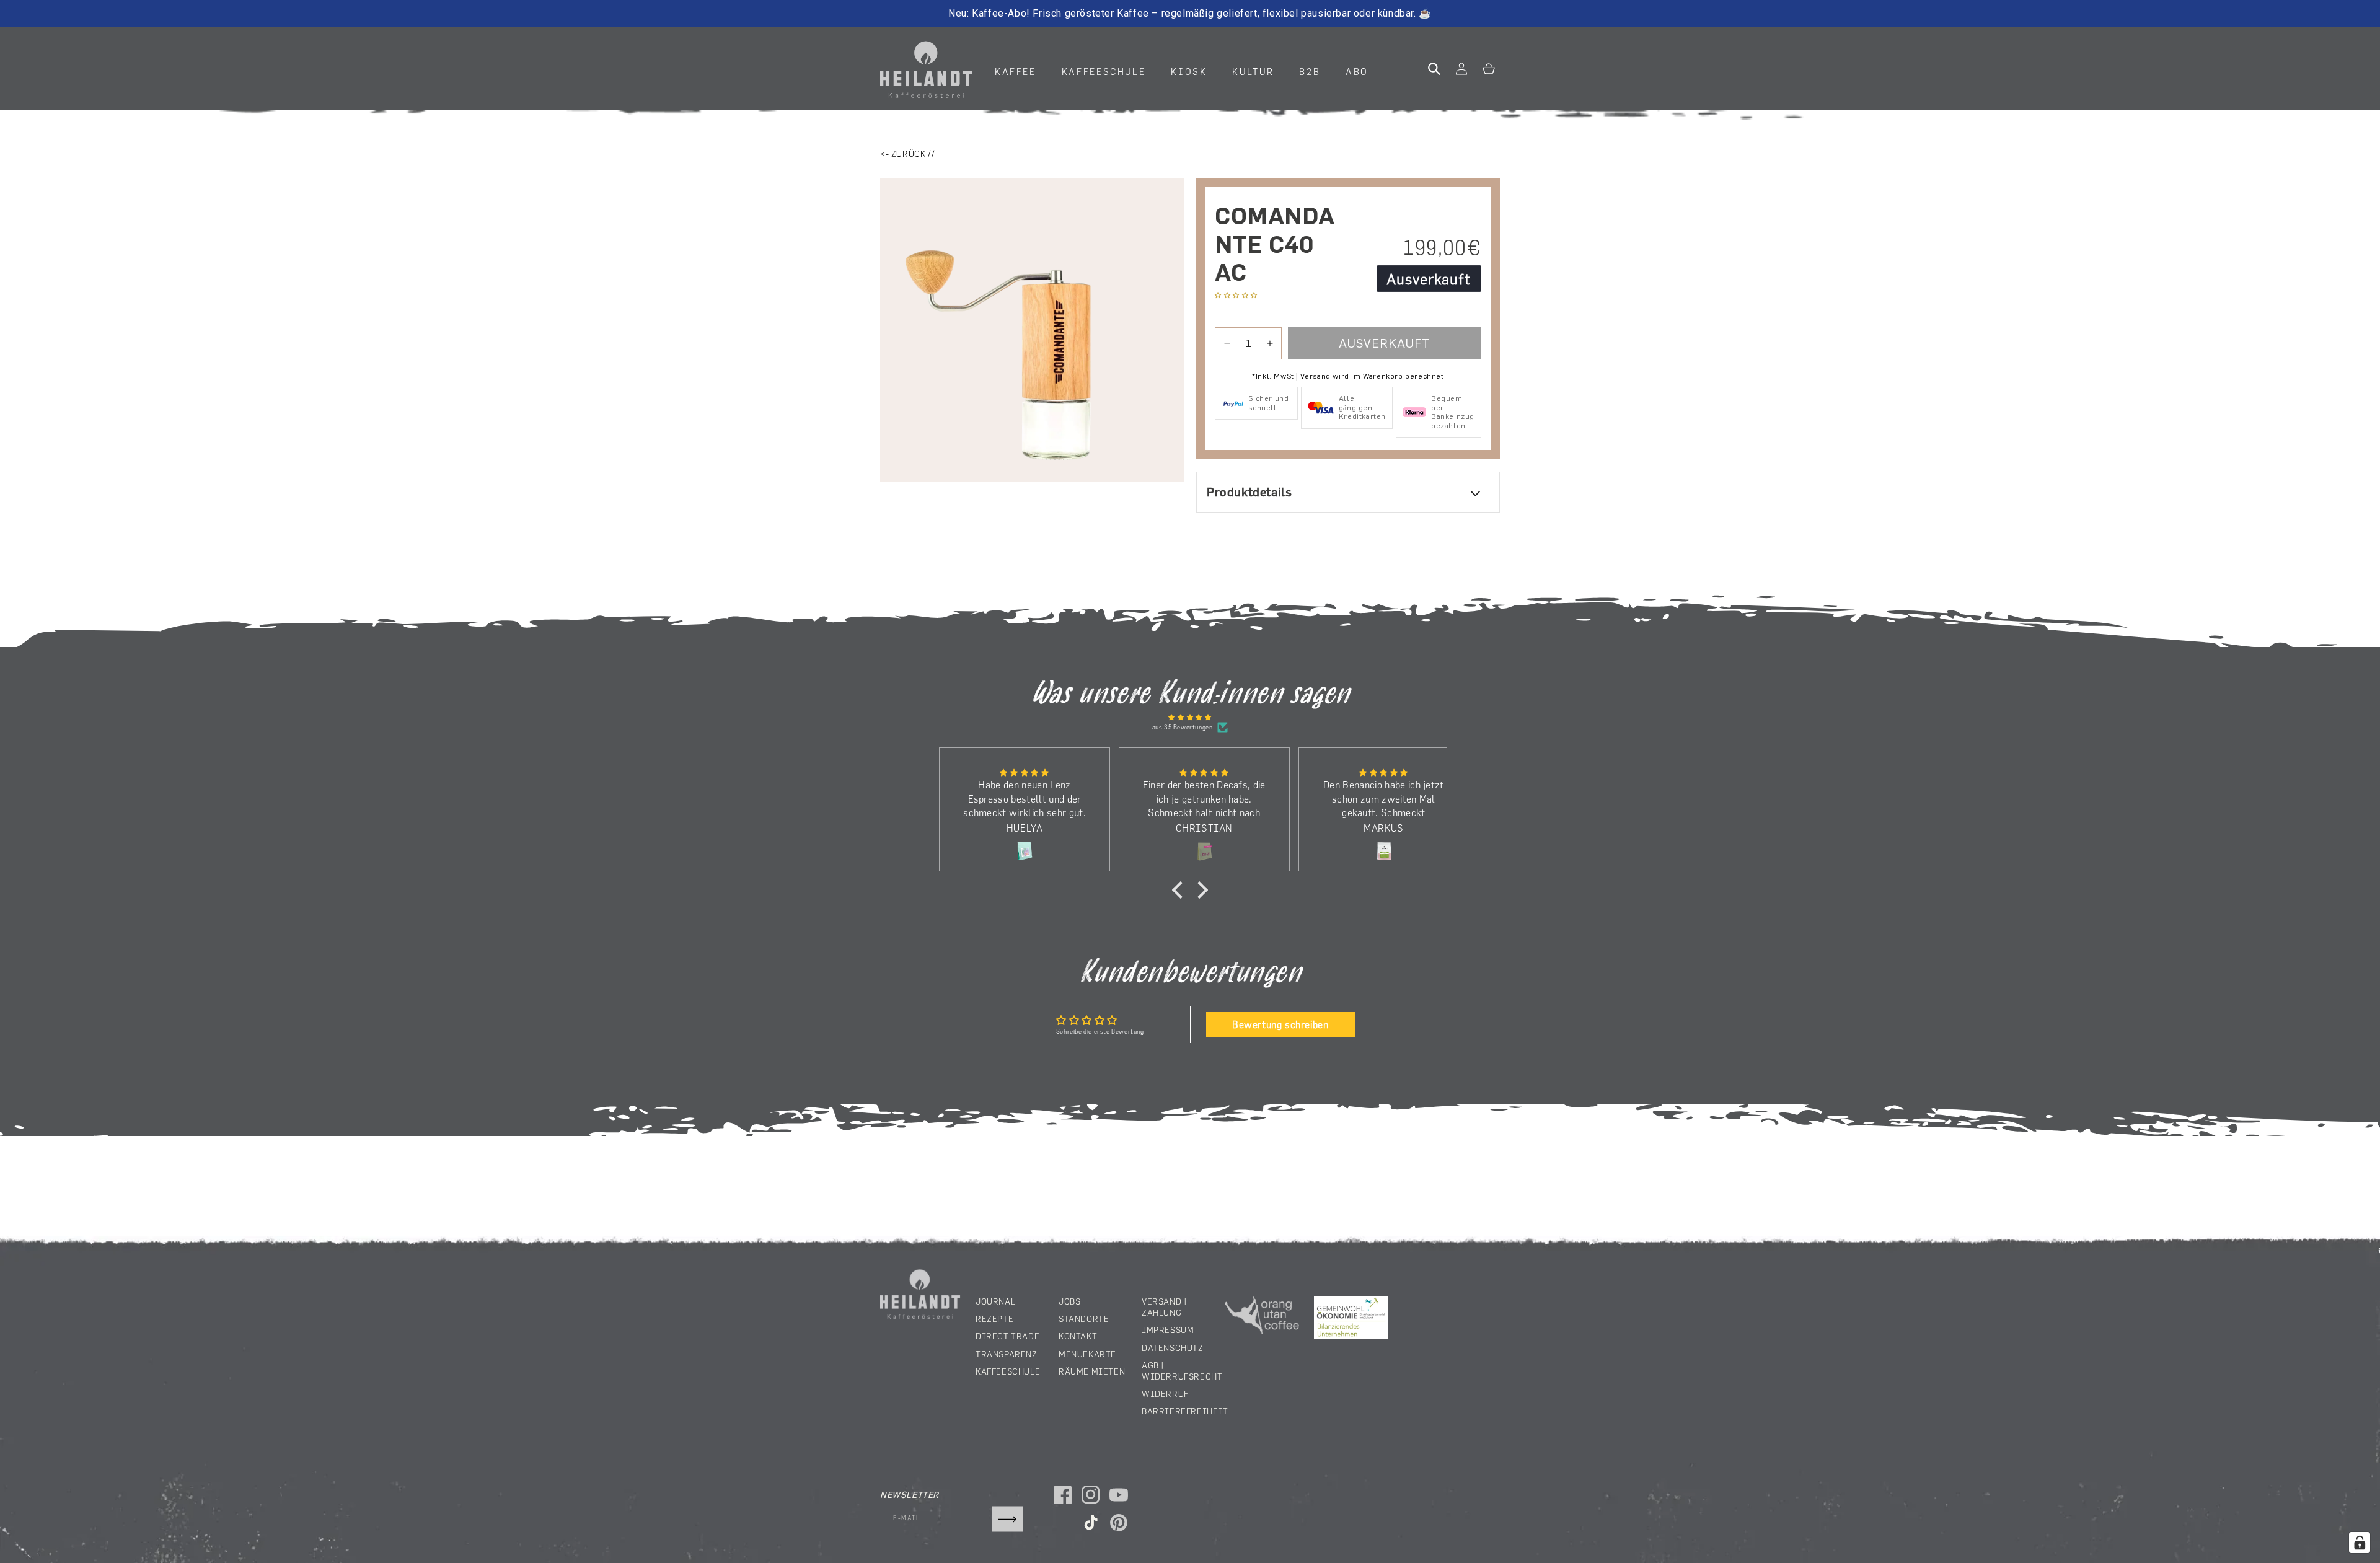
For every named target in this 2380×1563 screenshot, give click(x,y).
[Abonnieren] (1007, 1519)
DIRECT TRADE (1007, 1336)
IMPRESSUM (1168, 1330)
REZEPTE (994, 1319)
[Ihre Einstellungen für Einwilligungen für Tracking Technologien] (2360, 1543)
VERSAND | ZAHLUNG (1164, 1307)
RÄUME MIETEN (1092, 1371)
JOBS (1069, 1301)
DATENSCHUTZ (1173, 1348)
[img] (1190, 717)
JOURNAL (995, 1301)
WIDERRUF (1165, 1394)
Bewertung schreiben (1280, 1024)
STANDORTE (1084, 1319)
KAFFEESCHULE (1008, 1371)
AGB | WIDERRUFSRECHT (1182, 1371)
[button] (1020, 72)
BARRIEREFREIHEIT (1185, 1411)
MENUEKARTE (1087, 1354)
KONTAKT (1078, 1336)
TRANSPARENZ (1007, 1354)
